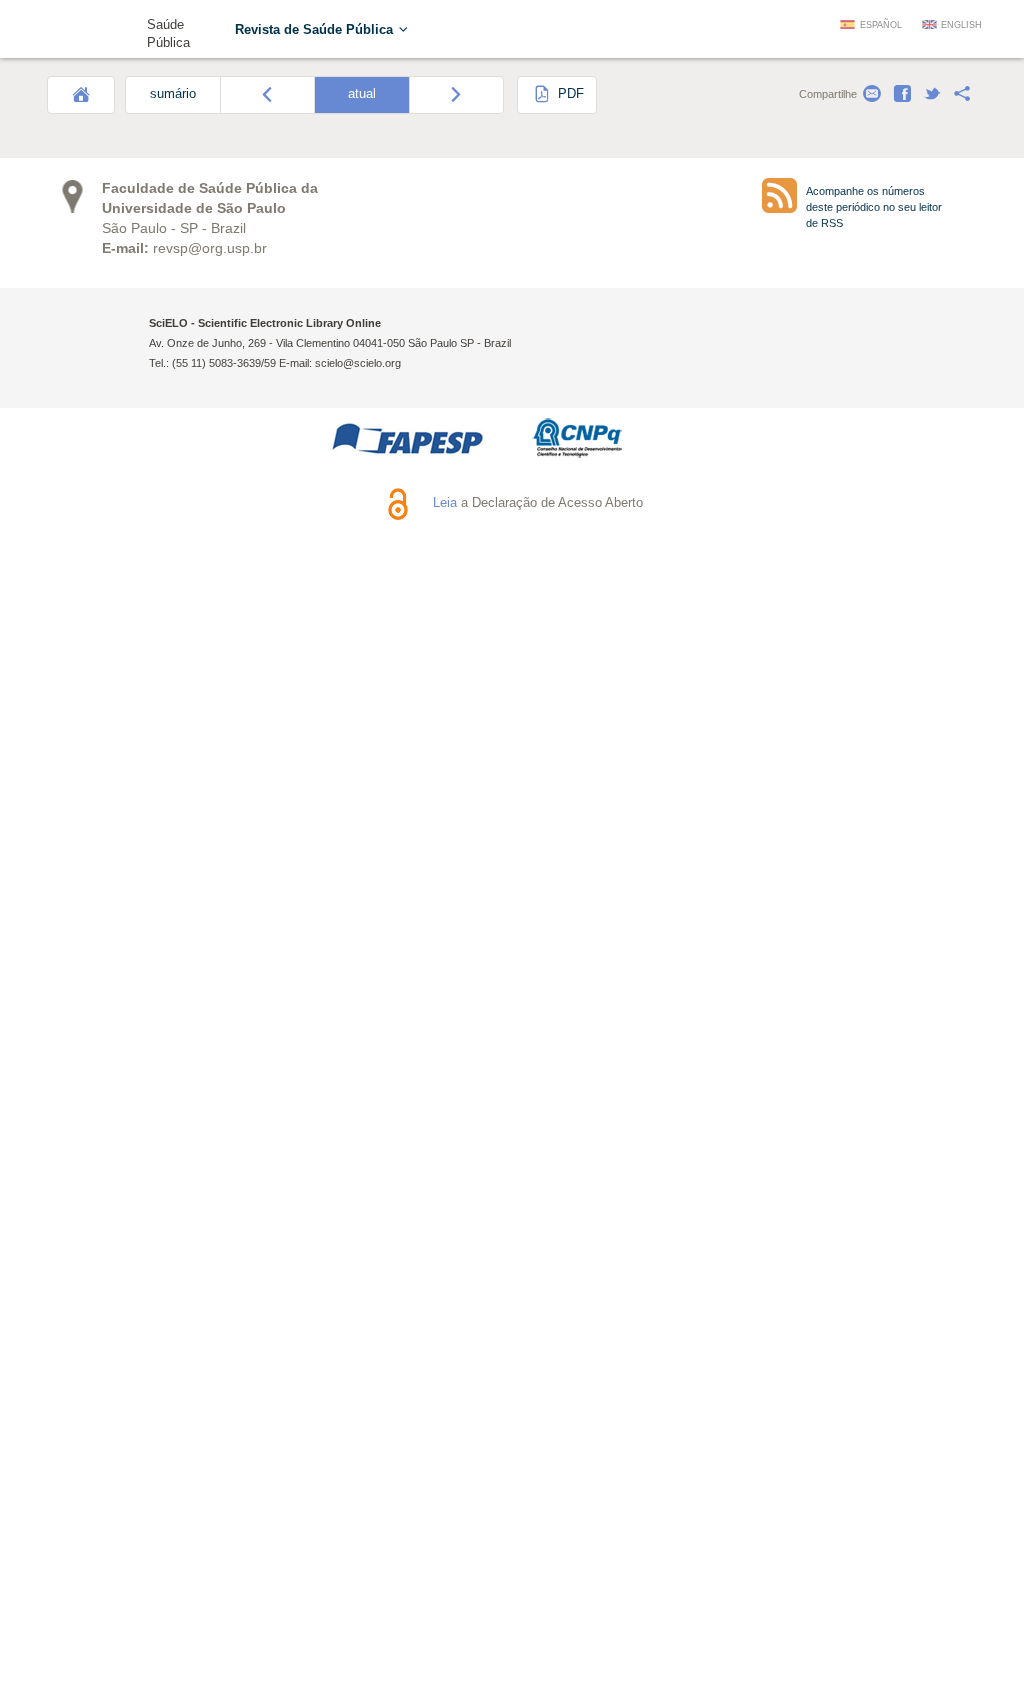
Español (881, 25)
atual (362, 94)
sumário (173, 94)
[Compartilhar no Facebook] (902, 94)
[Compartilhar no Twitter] (932, 94)
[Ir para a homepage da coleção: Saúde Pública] (116, 28)
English (961, 25)
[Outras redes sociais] (962, 94)
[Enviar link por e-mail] (872, 94)
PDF (569, 94)
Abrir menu (70, 32)
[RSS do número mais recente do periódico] (779, 195)
